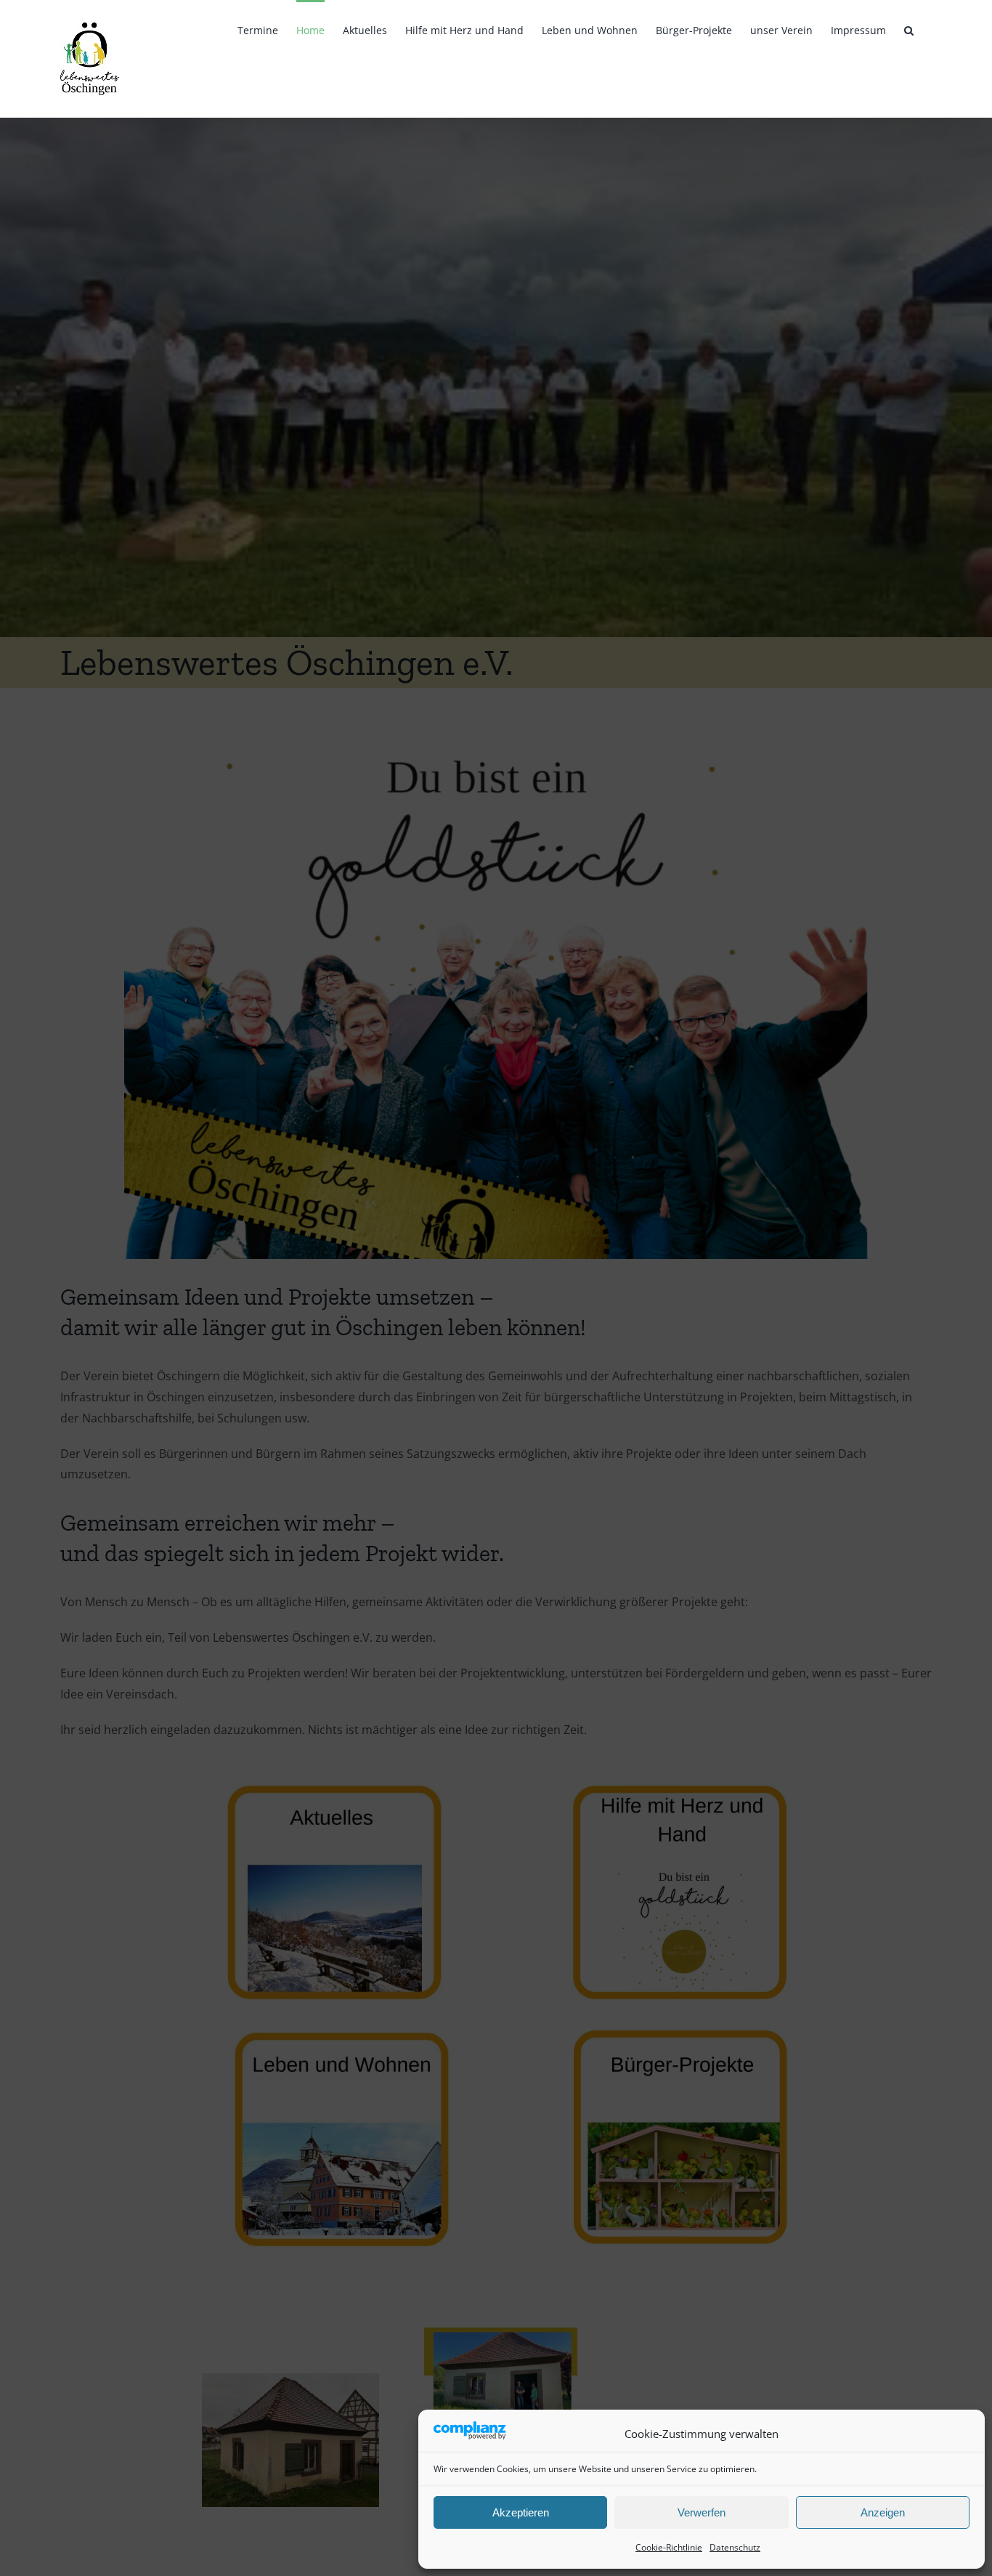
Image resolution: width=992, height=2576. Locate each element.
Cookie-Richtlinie (669, 2547)
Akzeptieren (521, 2512)
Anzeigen (883, 2512)
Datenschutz (735, 2547)
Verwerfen (702, 2512)
